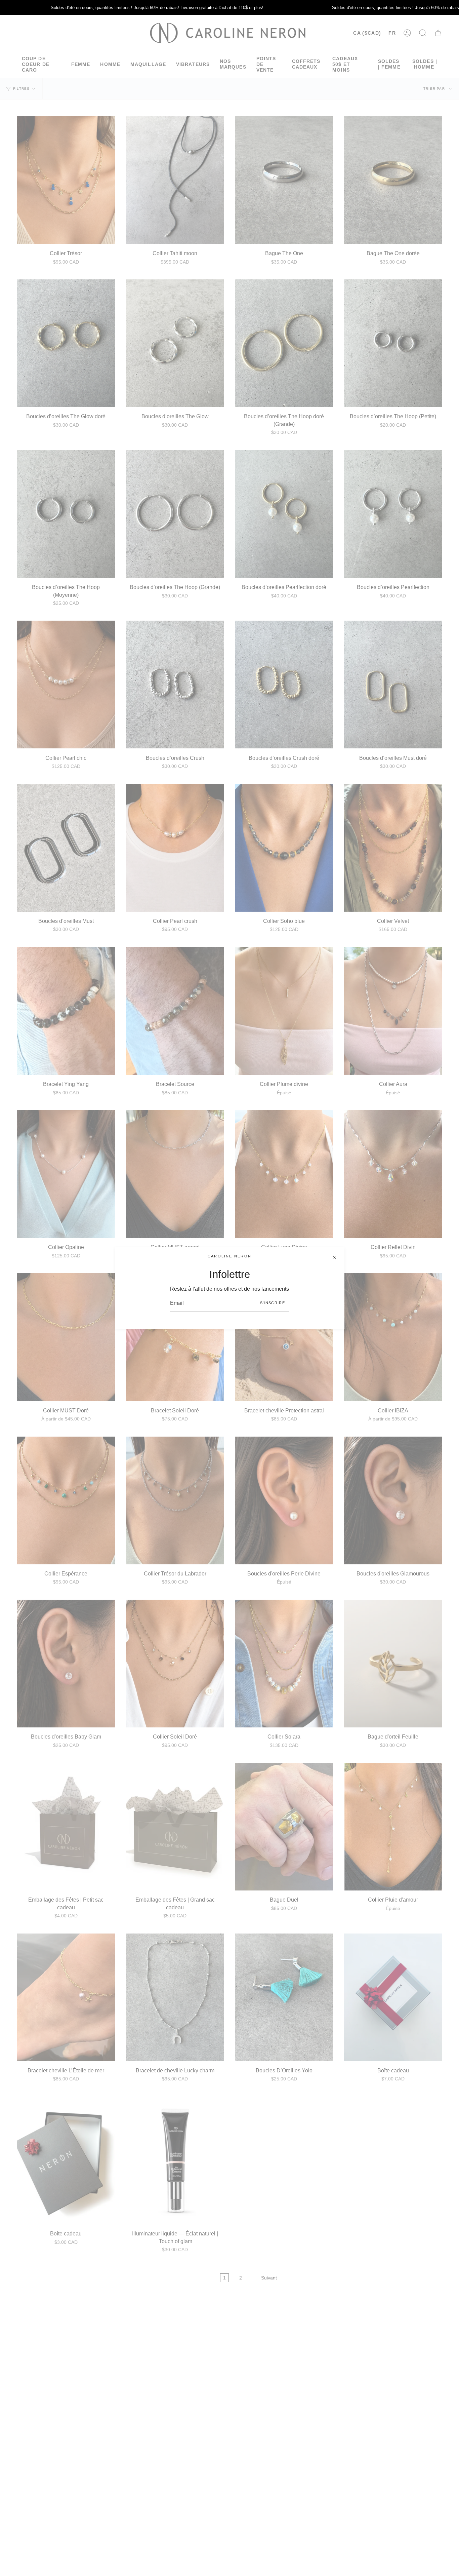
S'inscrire (273, 1303)
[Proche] (334, 1257)
